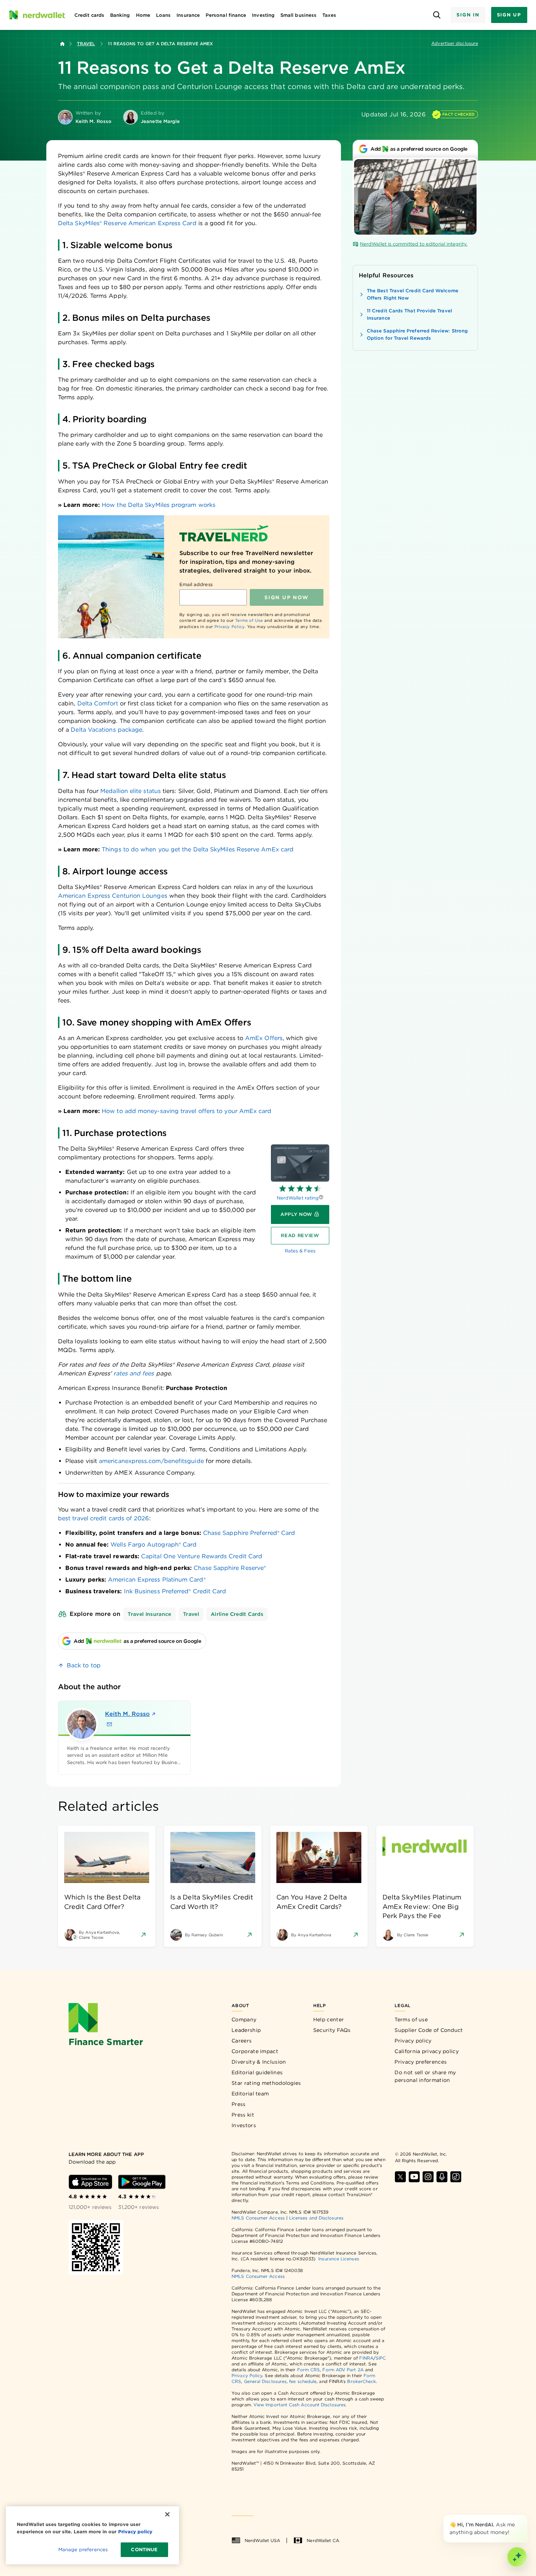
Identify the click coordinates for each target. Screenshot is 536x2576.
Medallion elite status (131, 791)
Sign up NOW (286, 597)
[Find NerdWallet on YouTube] (414, 2177)
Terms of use (411, 2019)
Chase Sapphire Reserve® (230, 1568)
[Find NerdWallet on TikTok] (456, 2177)
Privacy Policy (230, 627)
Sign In (468, 15)
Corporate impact (255, 2051)
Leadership (246, 2030)
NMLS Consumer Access (258, 2218)
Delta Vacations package (106, 730)
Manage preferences (83, 2550)
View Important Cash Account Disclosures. (300, 2405)
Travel (86, 44)
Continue (144, 2550)
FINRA (366, 2358)
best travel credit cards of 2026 (104, 1518)
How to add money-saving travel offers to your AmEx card (187, 1111)
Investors (244, 2125)
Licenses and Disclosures (316, 2218)
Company (244, 2019)
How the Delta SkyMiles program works (159, 505)
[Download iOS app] (90, 2182)
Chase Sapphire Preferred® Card (249, 1533)
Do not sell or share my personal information (425, 2076)
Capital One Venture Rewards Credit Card (202, 1556)
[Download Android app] (142, 2182)
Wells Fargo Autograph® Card (154, 1545)
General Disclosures (265, 2381)
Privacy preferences (421, 2062)
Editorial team (250, 2094)
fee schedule (303, 2381)
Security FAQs (332, 2030)
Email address (196, 584)
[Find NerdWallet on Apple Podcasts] (442, 2177)
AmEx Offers (264, 1038)
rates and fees (134, 1373)
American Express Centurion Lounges (113, 896)
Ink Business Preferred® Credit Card (175, 1591)
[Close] (526, 2516)
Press (239, 2104)
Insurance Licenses (339, 2259)
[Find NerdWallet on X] (400, 2177)
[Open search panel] (437, 15)
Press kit (243, 2115)
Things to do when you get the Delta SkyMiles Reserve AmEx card (198, 849)
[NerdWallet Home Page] (37, 15)
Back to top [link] (84, 1665)
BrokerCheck (362, 2381)
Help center (329, 2019)
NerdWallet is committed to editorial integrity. (414, 244)
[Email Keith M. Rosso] (109, 1724)
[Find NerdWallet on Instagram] (428, 2177)
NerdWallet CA (323, 2540)
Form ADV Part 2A (343, 2370)
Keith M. (127, 1714)
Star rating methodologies (266, 2083)
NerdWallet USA (262, 2540)
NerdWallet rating (298, 1198)
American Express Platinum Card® (157, 1580)
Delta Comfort (98, 703)
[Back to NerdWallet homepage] (62, 44)
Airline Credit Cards (237, 1614)
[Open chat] (517, 2557)
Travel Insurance (149, 1614)
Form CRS (309, 2370)
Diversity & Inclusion (259, 2062)
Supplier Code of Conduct (429, 2030)
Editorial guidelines (257, 2072)
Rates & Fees (300, 1251)
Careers (242, 2041)
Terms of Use (249, 620)
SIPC (381, 2358)
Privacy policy (413, 2041)
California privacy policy (427, 2051)
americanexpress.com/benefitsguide (151, 1461)
